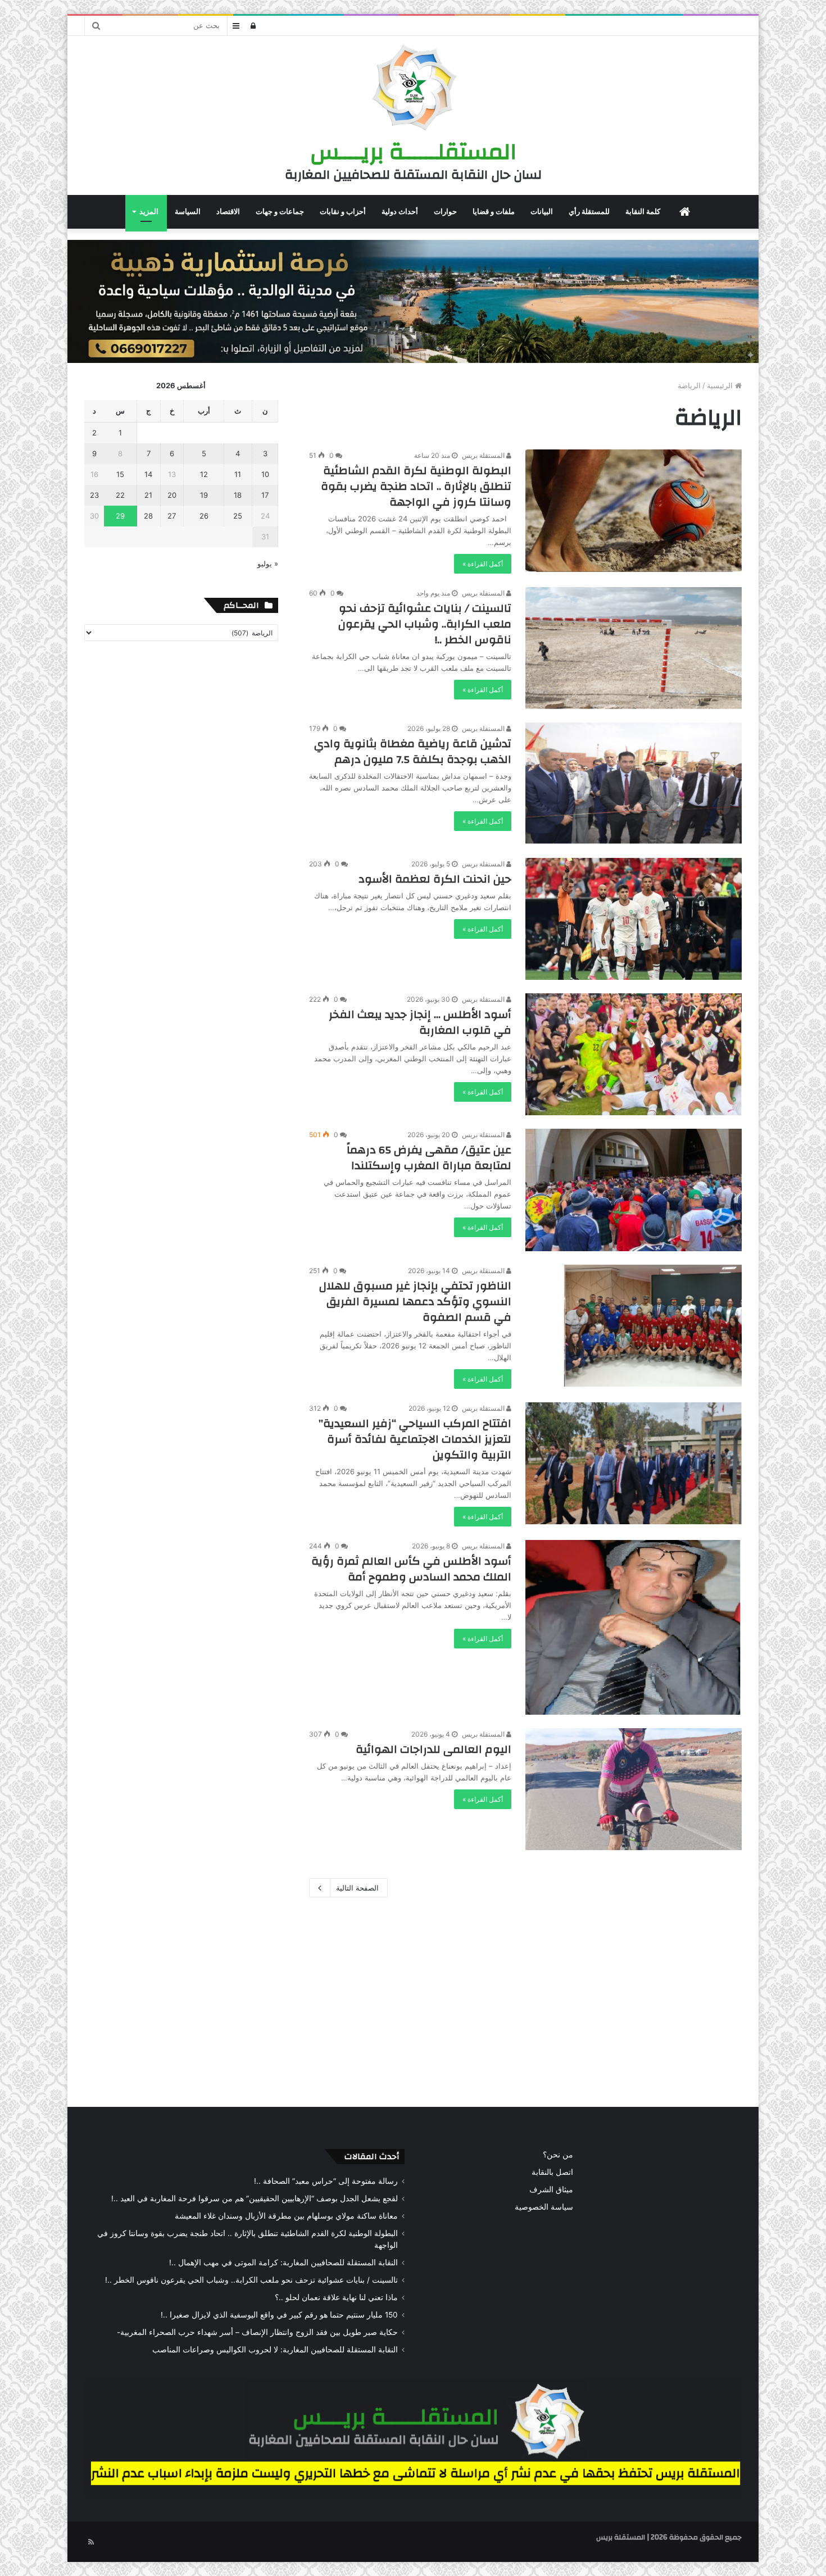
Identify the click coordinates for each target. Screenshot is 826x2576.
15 (120, 474)
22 (120, 495)
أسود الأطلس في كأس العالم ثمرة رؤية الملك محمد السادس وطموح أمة (411, 1569)
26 (204, 516)
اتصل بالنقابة (552, 2172)
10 (265, 474)
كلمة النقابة (643, 212)
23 (94, 495)
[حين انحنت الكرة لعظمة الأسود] (634, 919)
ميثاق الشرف (551, 2189)
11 (238, 474)
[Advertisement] (413, 2000)
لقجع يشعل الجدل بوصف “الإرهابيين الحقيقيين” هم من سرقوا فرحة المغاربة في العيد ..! (255, 2198)
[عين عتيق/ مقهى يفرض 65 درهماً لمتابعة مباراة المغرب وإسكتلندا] (634, 1190)
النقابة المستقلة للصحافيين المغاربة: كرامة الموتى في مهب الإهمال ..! (283, 2262)
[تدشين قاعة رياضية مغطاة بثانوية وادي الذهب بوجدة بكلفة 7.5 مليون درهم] (634, 783)
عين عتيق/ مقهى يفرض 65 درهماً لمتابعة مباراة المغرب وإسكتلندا (429, 1158)
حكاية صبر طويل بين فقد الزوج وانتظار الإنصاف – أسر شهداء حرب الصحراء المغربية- (257, 2332)
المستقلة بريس (484, 455)
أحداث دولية (400, 212)
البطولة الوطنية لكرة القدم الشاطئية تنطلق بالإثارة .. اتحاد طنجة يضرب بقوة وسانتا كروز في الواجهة (416, 486)
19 (204, 495)
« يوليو (268, 564)
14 (148, 474)
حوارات (445, 212)
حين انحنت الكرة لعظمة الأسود (435, 879)
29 (120, 516)
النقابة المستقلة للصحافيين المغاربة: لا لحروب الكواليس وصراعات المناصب (275, 2350)
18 (238, 495)
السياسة (188, 212)
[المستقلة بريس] (413, 89)
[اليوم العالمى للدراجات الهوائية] (634, 1789)
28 (148, 516)
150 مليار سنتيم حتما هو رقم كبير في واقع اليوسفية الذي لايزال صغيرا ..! (279, 2315)
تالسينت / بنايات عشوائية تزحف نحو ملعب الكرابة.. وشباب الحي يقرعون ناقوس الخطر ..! (425, 624)
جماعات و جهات (280, 212)
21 (148, 495)
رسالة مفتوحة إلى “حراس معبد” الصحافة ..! (326, 2181)
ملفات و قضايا (494, 212)
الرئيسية (721, 385)
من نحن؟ (558, 2155)
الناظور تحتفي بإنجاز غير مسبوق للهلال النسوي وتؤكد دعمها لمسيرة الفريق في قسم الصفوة (415, 1301)
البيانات (542, 212)
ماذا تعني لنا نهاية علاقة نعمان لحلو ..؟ (336, 2297)
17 (265, 495)
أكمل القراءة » (483, 564)
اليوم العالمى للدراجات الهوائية (434, 1749)
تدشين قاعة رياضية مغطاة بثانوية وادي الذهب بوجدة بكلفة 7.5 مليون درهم (413, 751)
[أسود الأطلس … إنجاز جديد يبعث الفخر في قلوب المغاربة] (634, 1054)
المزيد (149, 212)
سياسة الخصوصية (544, 2207)
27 (172, 516)
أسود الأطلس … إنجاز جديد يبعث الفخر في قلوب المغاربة (420, 1022)
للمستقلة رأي (589, 212)
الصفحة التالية (357, 1888)
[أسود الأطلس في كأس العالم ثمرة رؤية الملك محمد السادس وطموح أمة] (634, 1627)
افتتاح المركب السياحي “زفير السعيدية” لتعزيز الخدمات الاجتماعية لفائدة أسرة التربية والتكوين (415, 1439)
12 (204, 474)
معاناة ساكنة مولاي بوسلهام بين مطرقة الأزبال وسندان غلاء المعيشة (286, 2216)
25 (238, 516)
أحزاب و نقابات (343, 212)
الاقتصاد (228, 212)
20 (172, 495)
